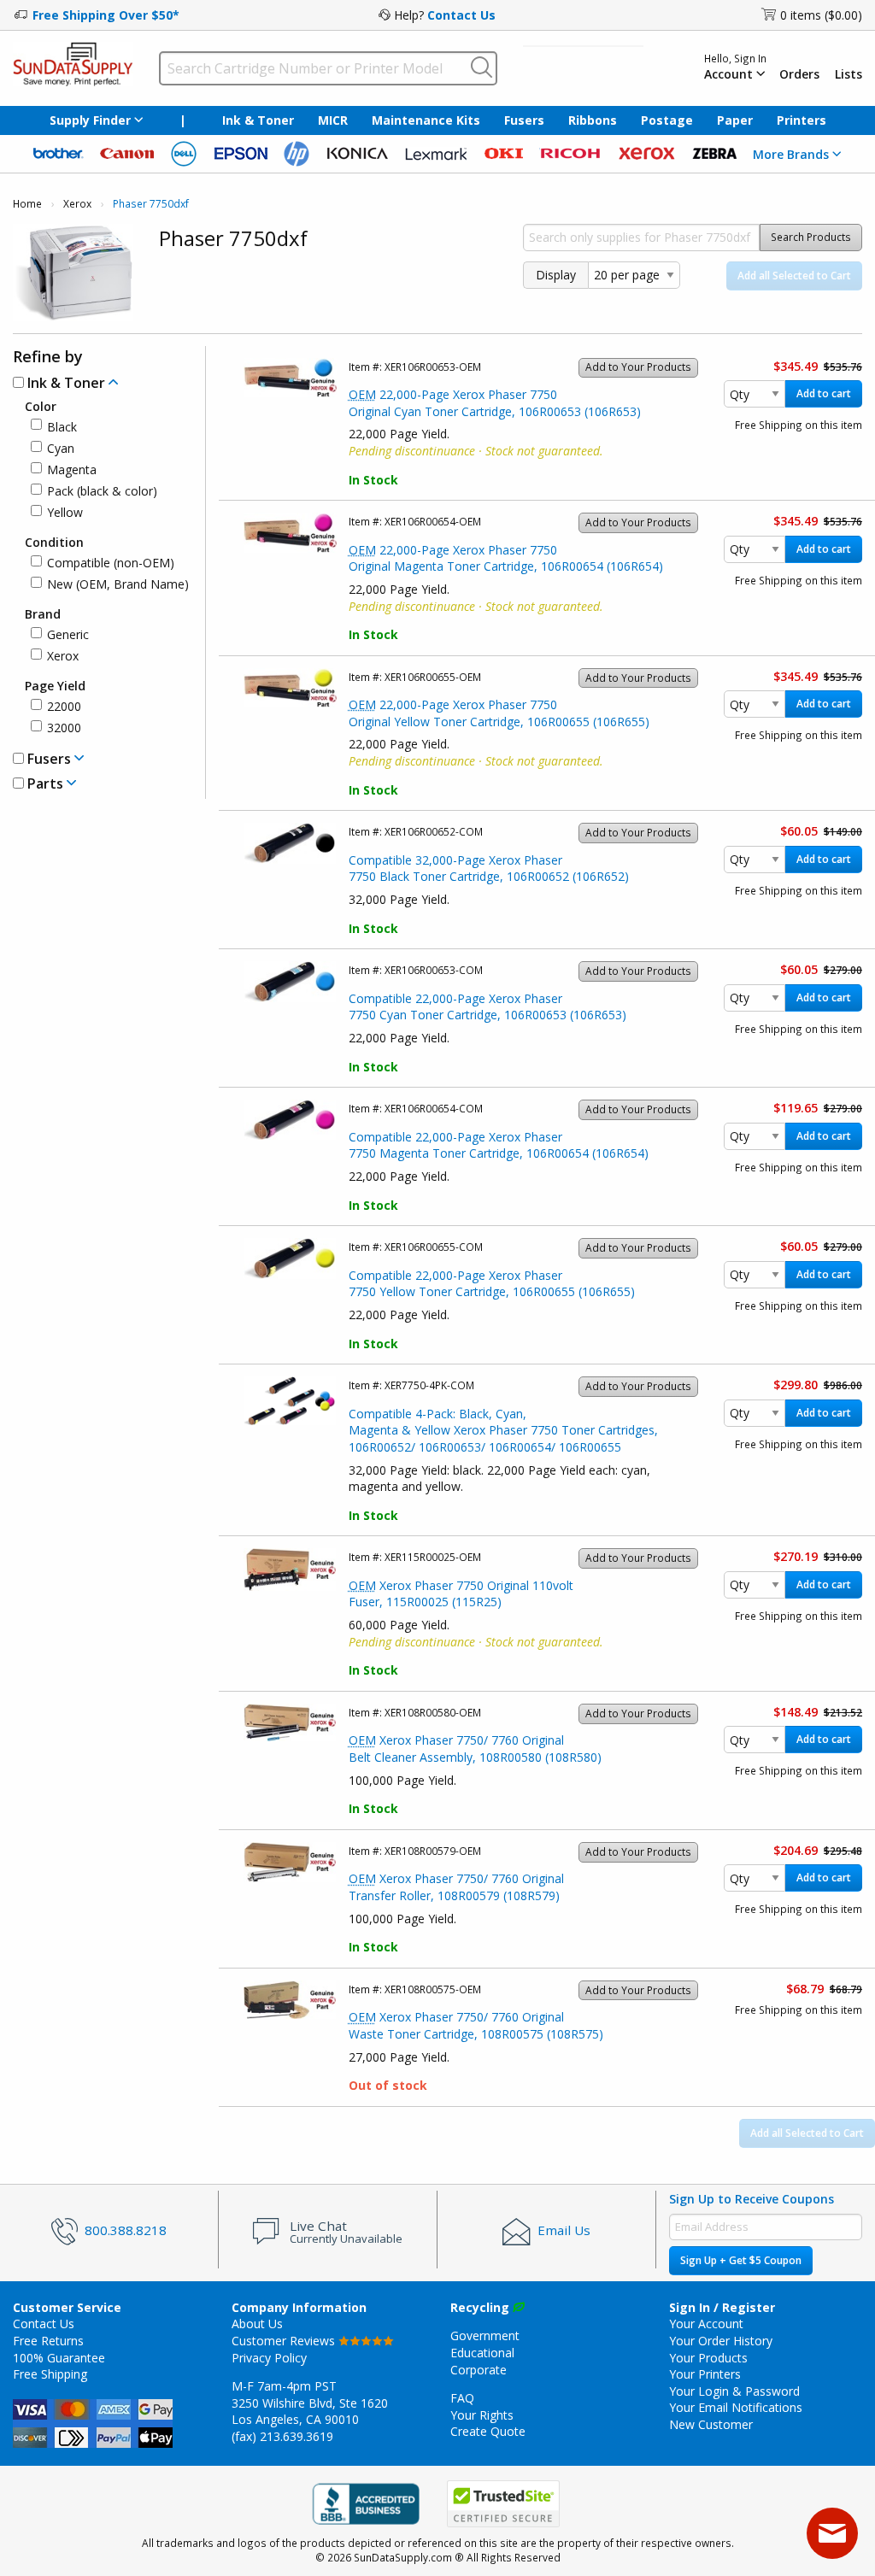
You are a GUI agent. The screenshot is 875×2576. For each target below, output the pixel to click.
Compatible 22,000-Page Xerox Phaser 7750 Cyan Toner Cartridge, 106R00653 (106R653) (487, 1007)
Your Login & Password (734, 2391)
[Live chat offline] (832, 2533)
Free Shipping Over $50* (106, 15)
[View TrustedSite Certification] (503, 2504)
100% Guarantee (59, 2358)
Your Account (706, 2324)
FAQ (462, 2398)
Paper (735, 120)
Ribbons (593, 120)
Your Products (708, 2358)
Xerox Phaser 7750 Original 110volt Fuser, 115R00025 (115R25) (461, 1594)
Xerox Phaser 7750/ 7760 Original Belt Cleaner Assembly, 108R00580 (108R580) (475, 1749)
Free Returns (48, 2341)
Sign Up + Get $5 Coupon (741, 2260)
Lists (849, 74)
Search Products (811, 237)
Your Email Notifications (736, 2407)
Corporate (479, 2370)
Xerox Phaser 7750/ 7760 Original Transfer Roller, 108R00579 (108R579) (456, 1887)
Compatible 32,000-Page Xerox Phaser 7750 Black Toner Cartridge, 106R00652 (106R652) (489, 868)
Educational (482, 2353)
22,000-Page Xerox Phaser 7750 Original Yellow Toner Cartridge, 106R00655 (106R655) (499, 713)
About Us (257, 2324)
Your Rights (482, 2415)
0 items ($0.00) (821, 15)
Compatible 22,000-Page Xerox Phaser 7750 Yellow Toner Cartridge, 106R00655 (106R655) (492, 1284)
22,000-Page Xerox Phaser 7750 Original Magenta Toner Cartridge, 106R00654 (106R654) (506, 558)
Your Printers (705, 2374)
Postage (667, 120)
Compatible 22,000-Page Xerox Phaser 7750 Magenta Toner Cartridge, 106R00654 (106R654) (499, 1145)
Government (485, 2335)
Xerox (77, 204)
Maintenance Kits (426, 120)
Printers (802, 120)
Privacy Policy (269, 2358)
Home (27, 204)
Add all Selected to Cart (794, 276)
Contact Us (461, 15)
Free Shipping (50, 2374)
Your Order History (721, 2341)
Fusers (524, 120)
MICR (333, 120)
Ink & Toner (258, 120)
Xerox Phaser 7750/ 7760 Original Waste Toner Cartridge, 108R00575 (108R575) (476, 2025)
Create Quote (488, 2431)
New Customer (711, 2424)
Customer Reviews (285, 2341)
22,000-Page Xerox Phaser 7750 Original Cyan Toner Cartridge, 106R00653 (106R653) (495, 403)
